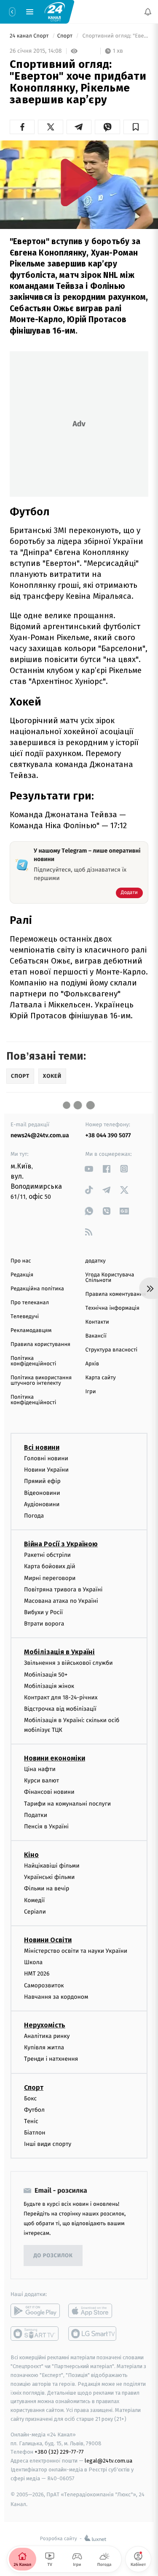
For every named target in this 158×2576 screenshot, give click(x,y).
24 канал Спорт (30, 36)
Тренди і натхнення (51, 2059)
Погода (34, 1516)
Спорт (66, 36)
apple (93, 2311)
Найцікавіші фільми (52, 1866)
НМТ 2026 (37, 1974)
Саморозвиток (44, 1985)
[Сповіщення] (148, 12)
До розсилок (53, 2256)
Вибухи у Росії (43, 1612)
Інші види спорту (48, 2144)
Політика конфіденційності (33, 1361)
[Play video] (79, 182)
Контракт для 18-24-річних (61, 1697)
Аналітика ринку (47, 2036)
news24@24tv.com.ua (40, 1135)
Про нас (21, 1261)
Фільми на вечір (47, 1888)
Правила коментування (116, 1294)
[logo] (55, 11)
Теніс (31, 2121)
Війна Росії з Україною (61, 1544)
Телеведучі (25, 1317)
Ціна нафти (40, 1769)
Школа (33, 1962)
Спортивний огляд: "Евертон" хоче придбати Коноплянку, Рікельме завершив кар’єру (115, 36)
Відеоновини (42, 1493)
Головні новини (46, 1458)
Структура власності (112, 1350)
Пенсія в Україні (46, 1826)
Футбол (34, 2110)
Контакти (97, 1322)
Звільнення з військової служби (68, 1663)
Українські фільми (49, 1877)
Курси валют (42, 1781)
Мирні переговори (50, 1578)
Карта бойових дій (50, 1566)
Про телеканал (30, 1303)
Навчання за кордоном (56, 1997)
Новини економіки (55, 1758)
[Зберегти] (136, 127)
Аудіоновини (42, 1504)
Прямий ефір (42, 1481)
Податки (36, 1815)
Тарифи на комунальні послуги (67, 1803)
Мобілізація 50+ (46, 1675)
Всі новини (42, 1447)
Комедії (34, 1900)
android (35, 2311)
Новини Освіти (48, 1940)
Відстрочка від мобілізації (60, 1709)
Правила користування (40, 1345)
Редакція (22, 1275)
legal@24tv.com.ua (108, 2461)
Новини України (46, 1470)
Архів (92, 1364)
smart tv (35, 2334)
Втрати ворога (44, 1624)
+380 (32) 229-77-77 (59, 2452)
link (89, 1169)
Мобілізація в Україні (59, 1652)
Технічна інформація (112, 1308)
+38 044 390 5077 (108, 1135)
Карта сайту (101, 1378)
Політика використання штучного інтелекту (41, 1381)
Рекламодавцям (31, 1331)
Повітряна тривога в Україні (63, 1589)
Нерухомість (45, 2025)
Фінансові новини (49, 1792)
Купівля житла (44, 2047)
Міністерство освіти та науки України (76, 1951)
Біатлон (35, 2133)
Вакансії (96, 1336)
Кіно (31, 1855)
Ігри (91, 1392)
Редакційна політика (37, 1289)
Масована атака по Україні (61, 1601)
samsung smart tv (93, 2334)
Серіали (35, 1912)
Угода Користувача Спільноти (110, 1278)
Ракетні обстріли (47, 1555)
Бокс (30, 2098)
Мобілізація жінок (49, 1686)
